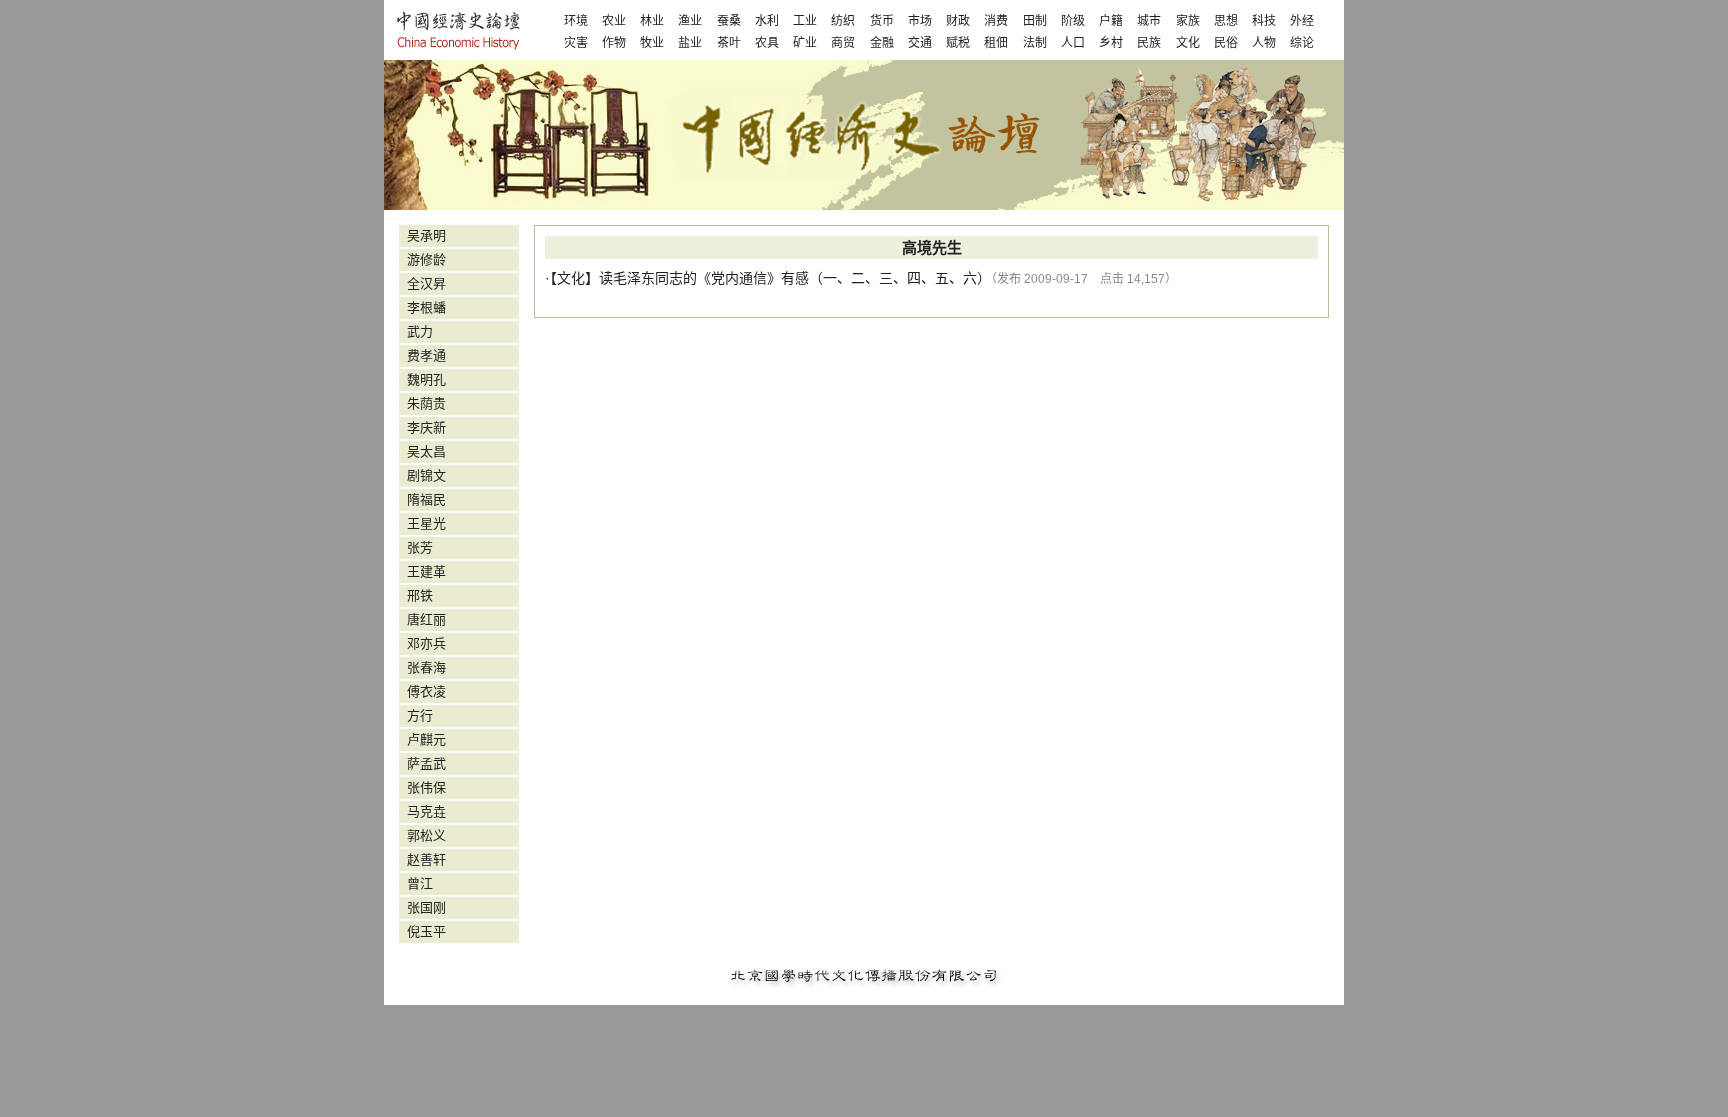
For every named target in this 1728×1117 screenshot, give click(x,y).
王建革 (426, 571)
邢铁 (420, 595)
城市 (1149, 21)
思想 (1226, 21)
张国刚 (426, 907)
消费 (996, 21)
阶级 (1073, 21)
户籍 (1111, 21)
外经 (1302, 21)
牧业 (652, 43)
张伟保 (426, 787)
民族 (1149, 43)
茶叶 (729, 43)
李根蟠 (426, 307)
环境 (576, 21)
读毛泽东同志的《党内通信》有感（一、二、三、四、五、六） (795, 278)
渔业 (690, 21)
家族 (1188, 21)
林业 (652, 21)
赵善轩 (426, 859)
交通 (920, 43)
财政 (958, 21)
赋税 (958, 43)
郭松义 (426, 835)
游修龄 (426, 259)
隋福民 (426, 499)
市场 (920, 21)
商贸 (843, 43)
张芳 (420, 547)
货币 (882, 21)
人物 (1264, 43)
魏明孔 (426, 379)
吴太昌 (426, 451)
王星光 (426, 523)
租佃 (996, 43)
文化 (1188, 43)
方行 (420, 715)
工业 (805, 21)
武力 (420, 331)
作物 (614, 43)
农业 (614, 21)
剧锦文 (426, 475)
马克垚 (426, 811)
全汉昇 (426, 283)
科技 (1264, 21)
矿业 (805, 43)
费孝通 (426, 355)
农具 (767, 43)
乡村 (1111, 43)
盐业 (690, 43)
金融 (882, 43)
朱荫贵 (426, 403)
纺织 (843, 21)
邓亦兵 (426, 643)
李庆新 (426, 427)
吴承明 (426, 235)
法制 (1035, 43)
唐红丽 (426, 619)
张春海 (426, 667)
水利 (767, 21)
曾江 (420, 883)
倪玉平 (426, 931)
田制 (1035, 21)
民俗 (1226, 43)
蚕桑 (729, 21)
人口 (1073, 43)
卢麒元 (426, 739)
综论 (1302, 43)
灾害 (576, 43)
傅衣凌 (426, 691)
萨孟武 (426, 763)
